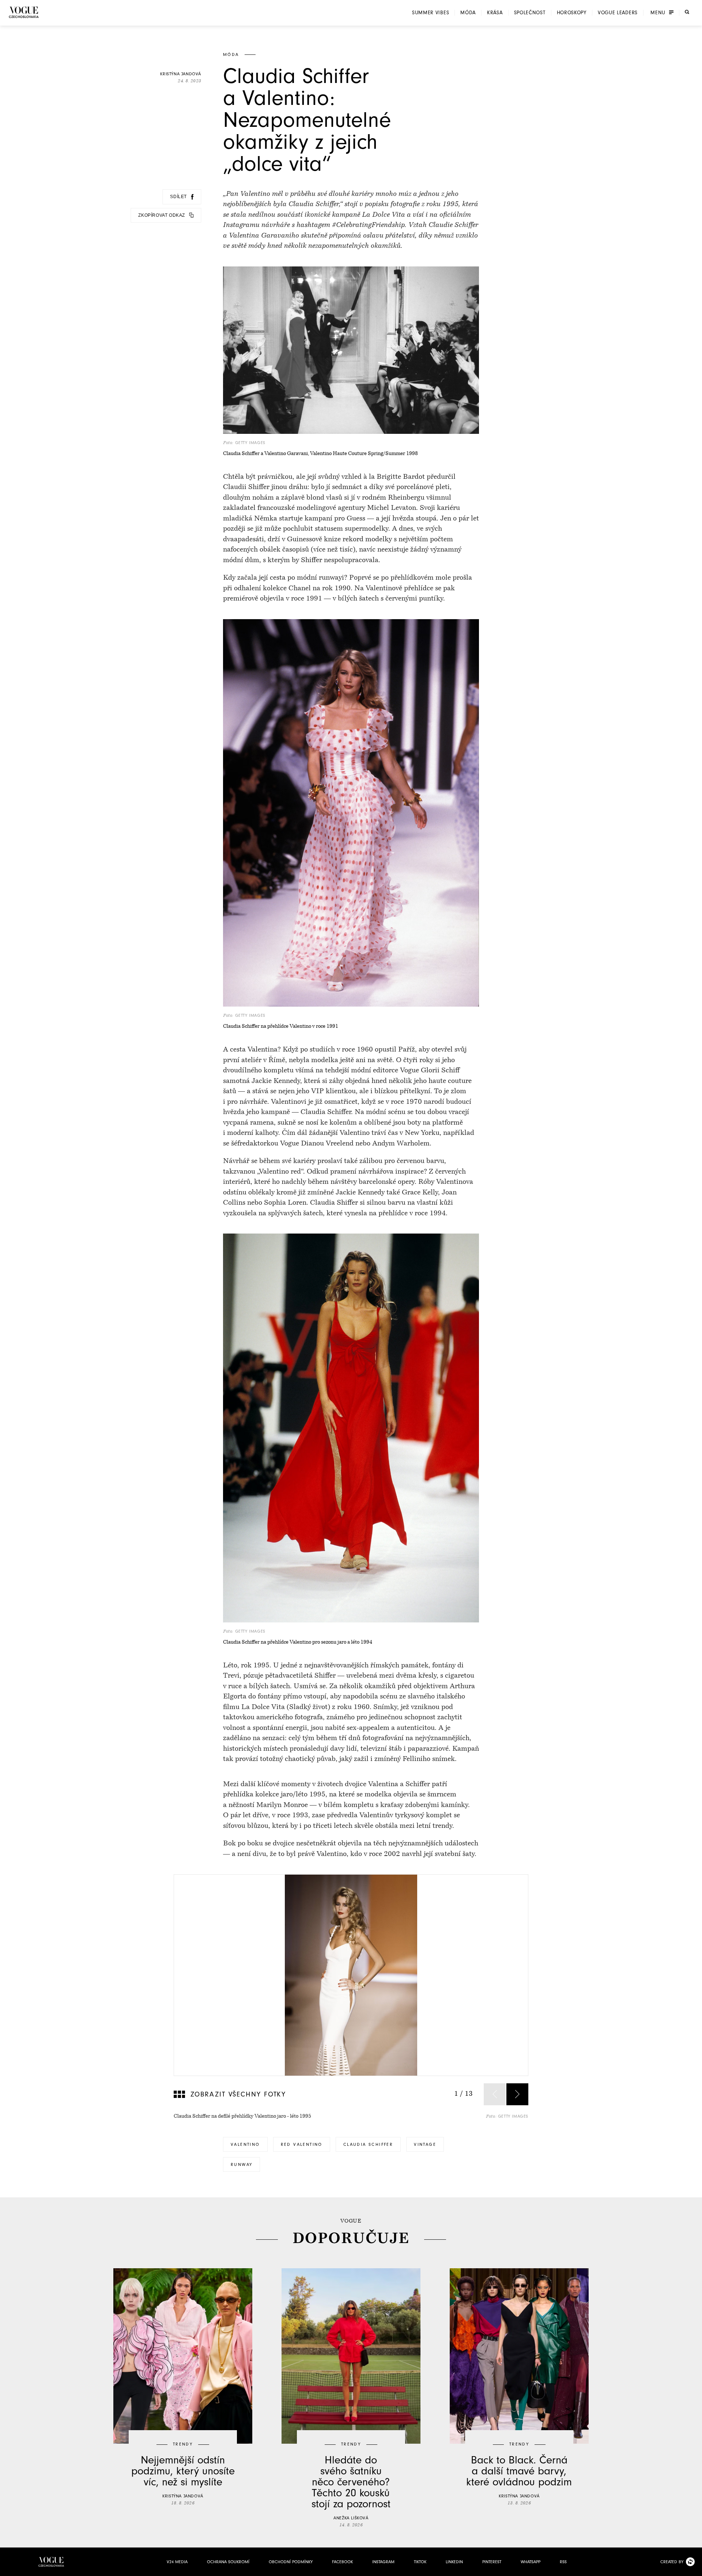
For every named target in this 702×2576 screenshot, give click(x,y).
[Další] (517, 2094)
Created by (672, 2562)
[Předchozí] (495, 2094)
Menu (658, 13)
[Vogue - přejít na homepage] (24, 12)
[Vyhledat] (687, 12)
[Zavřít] (694, 2568)
